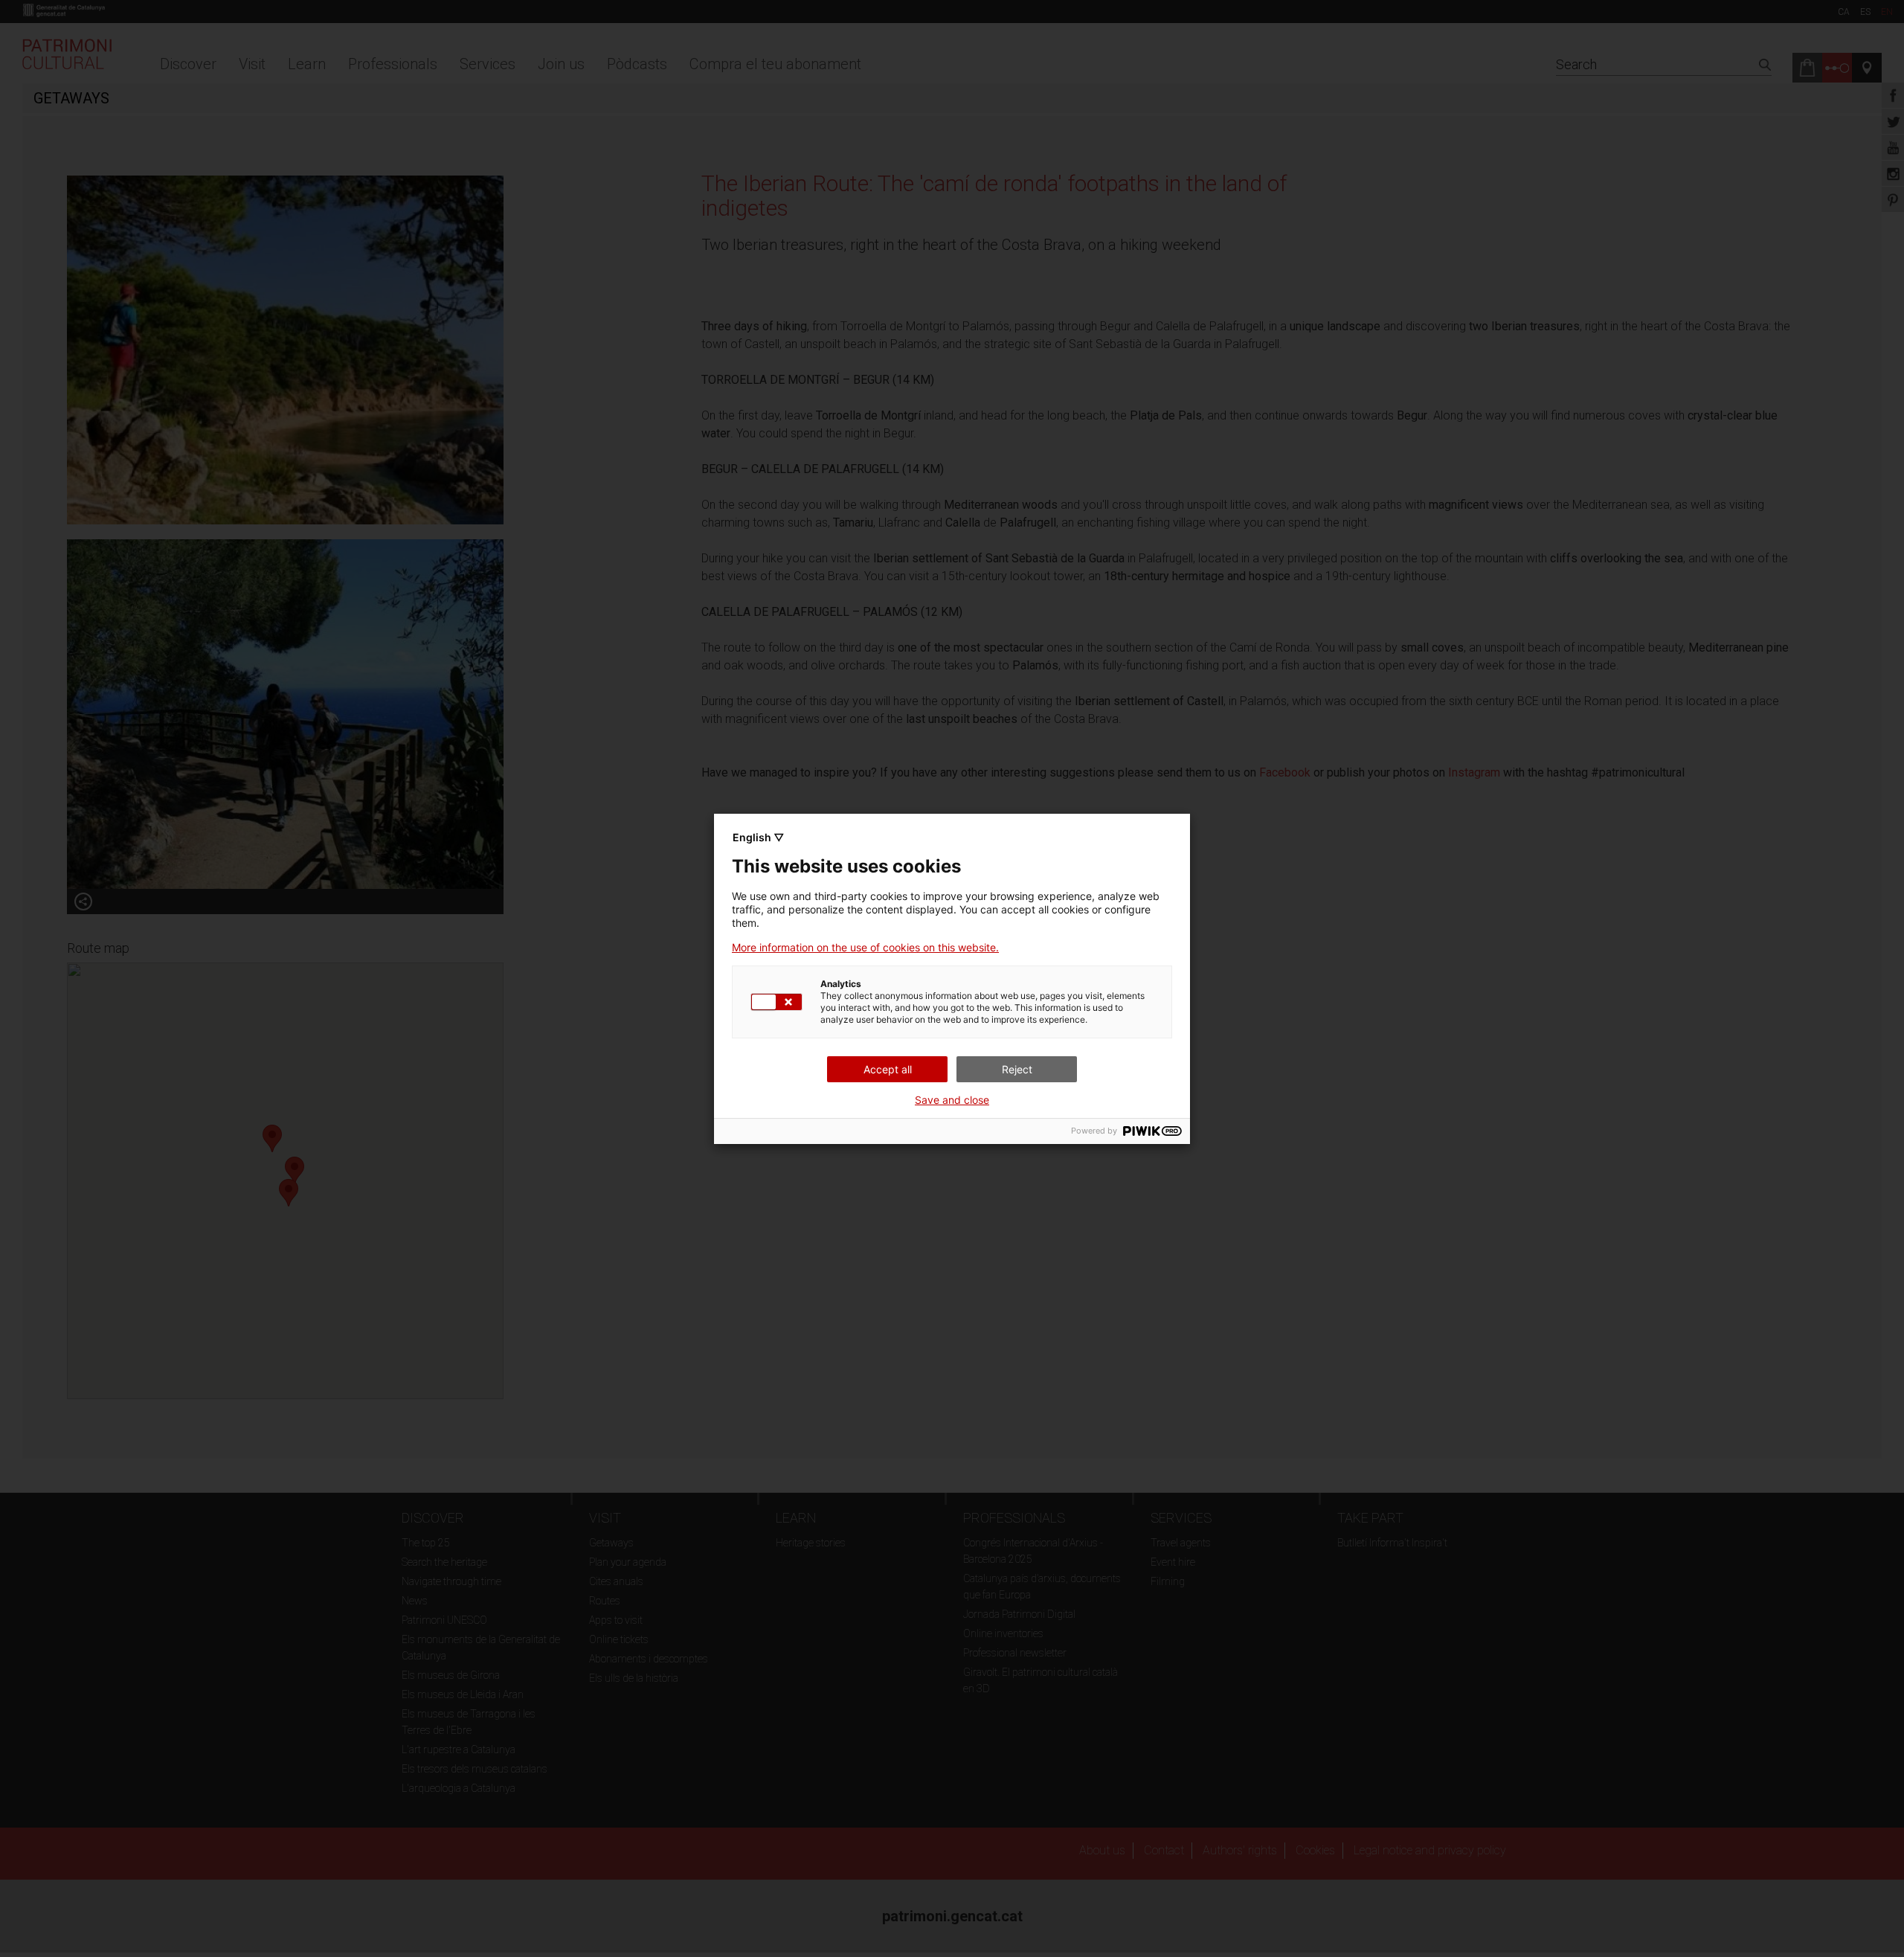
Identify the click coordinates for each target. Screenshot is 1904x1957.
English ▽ (758, 837)
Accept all (888, 1069)
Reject (1017, 1069)
